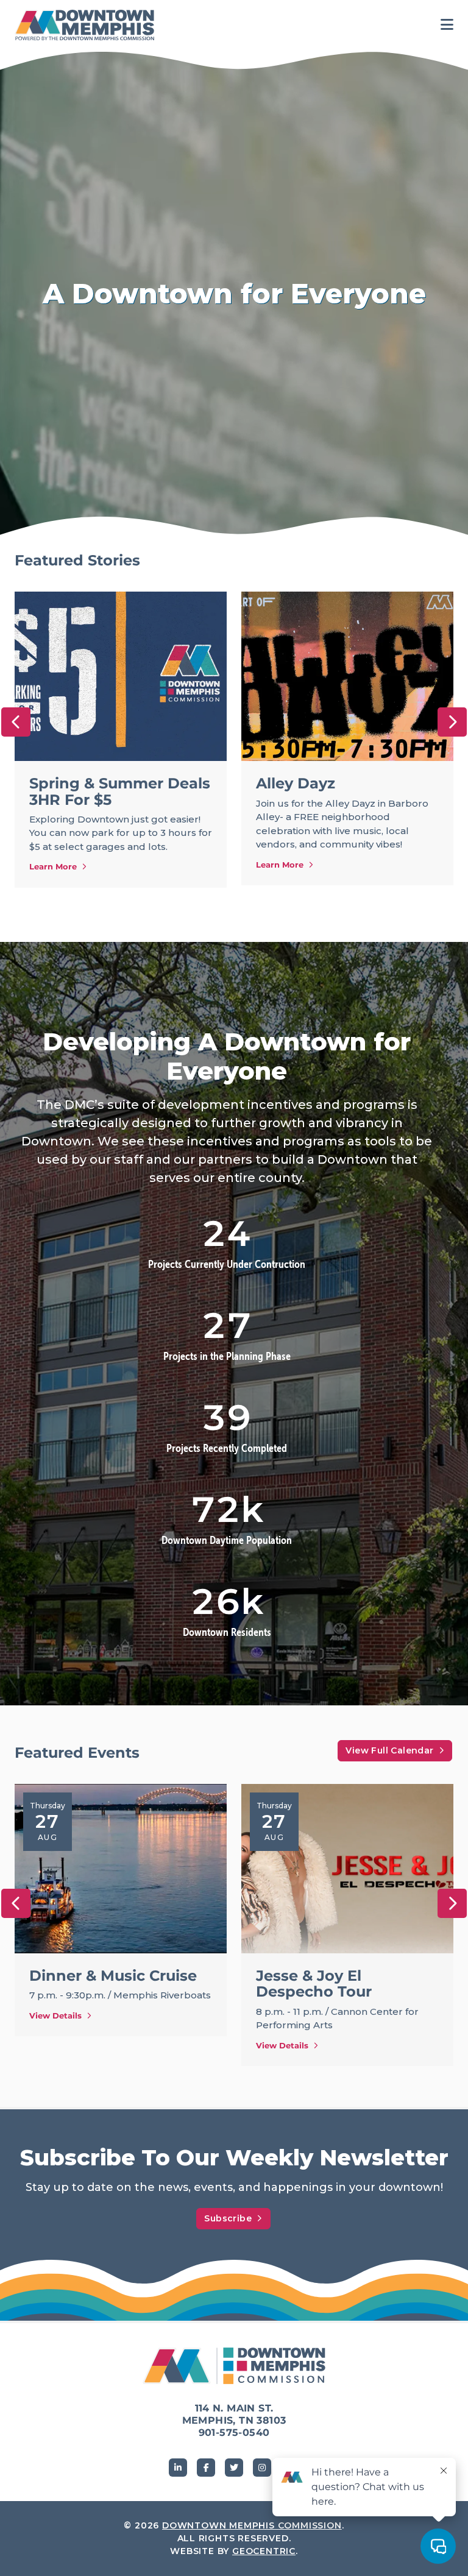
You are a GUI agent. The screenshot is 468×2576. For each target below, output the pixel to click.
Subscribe (228, 2218)
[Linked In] (178, 2468)
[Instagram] (262, 2468)
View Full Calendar (389, 1750)
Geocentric (264, 2551)
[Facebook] (206, 2468)
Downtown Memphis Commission (252, 2525)
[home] (88, 25)
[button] (16, 722)
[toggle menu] (447, 25)
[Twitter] (234, 2468)
